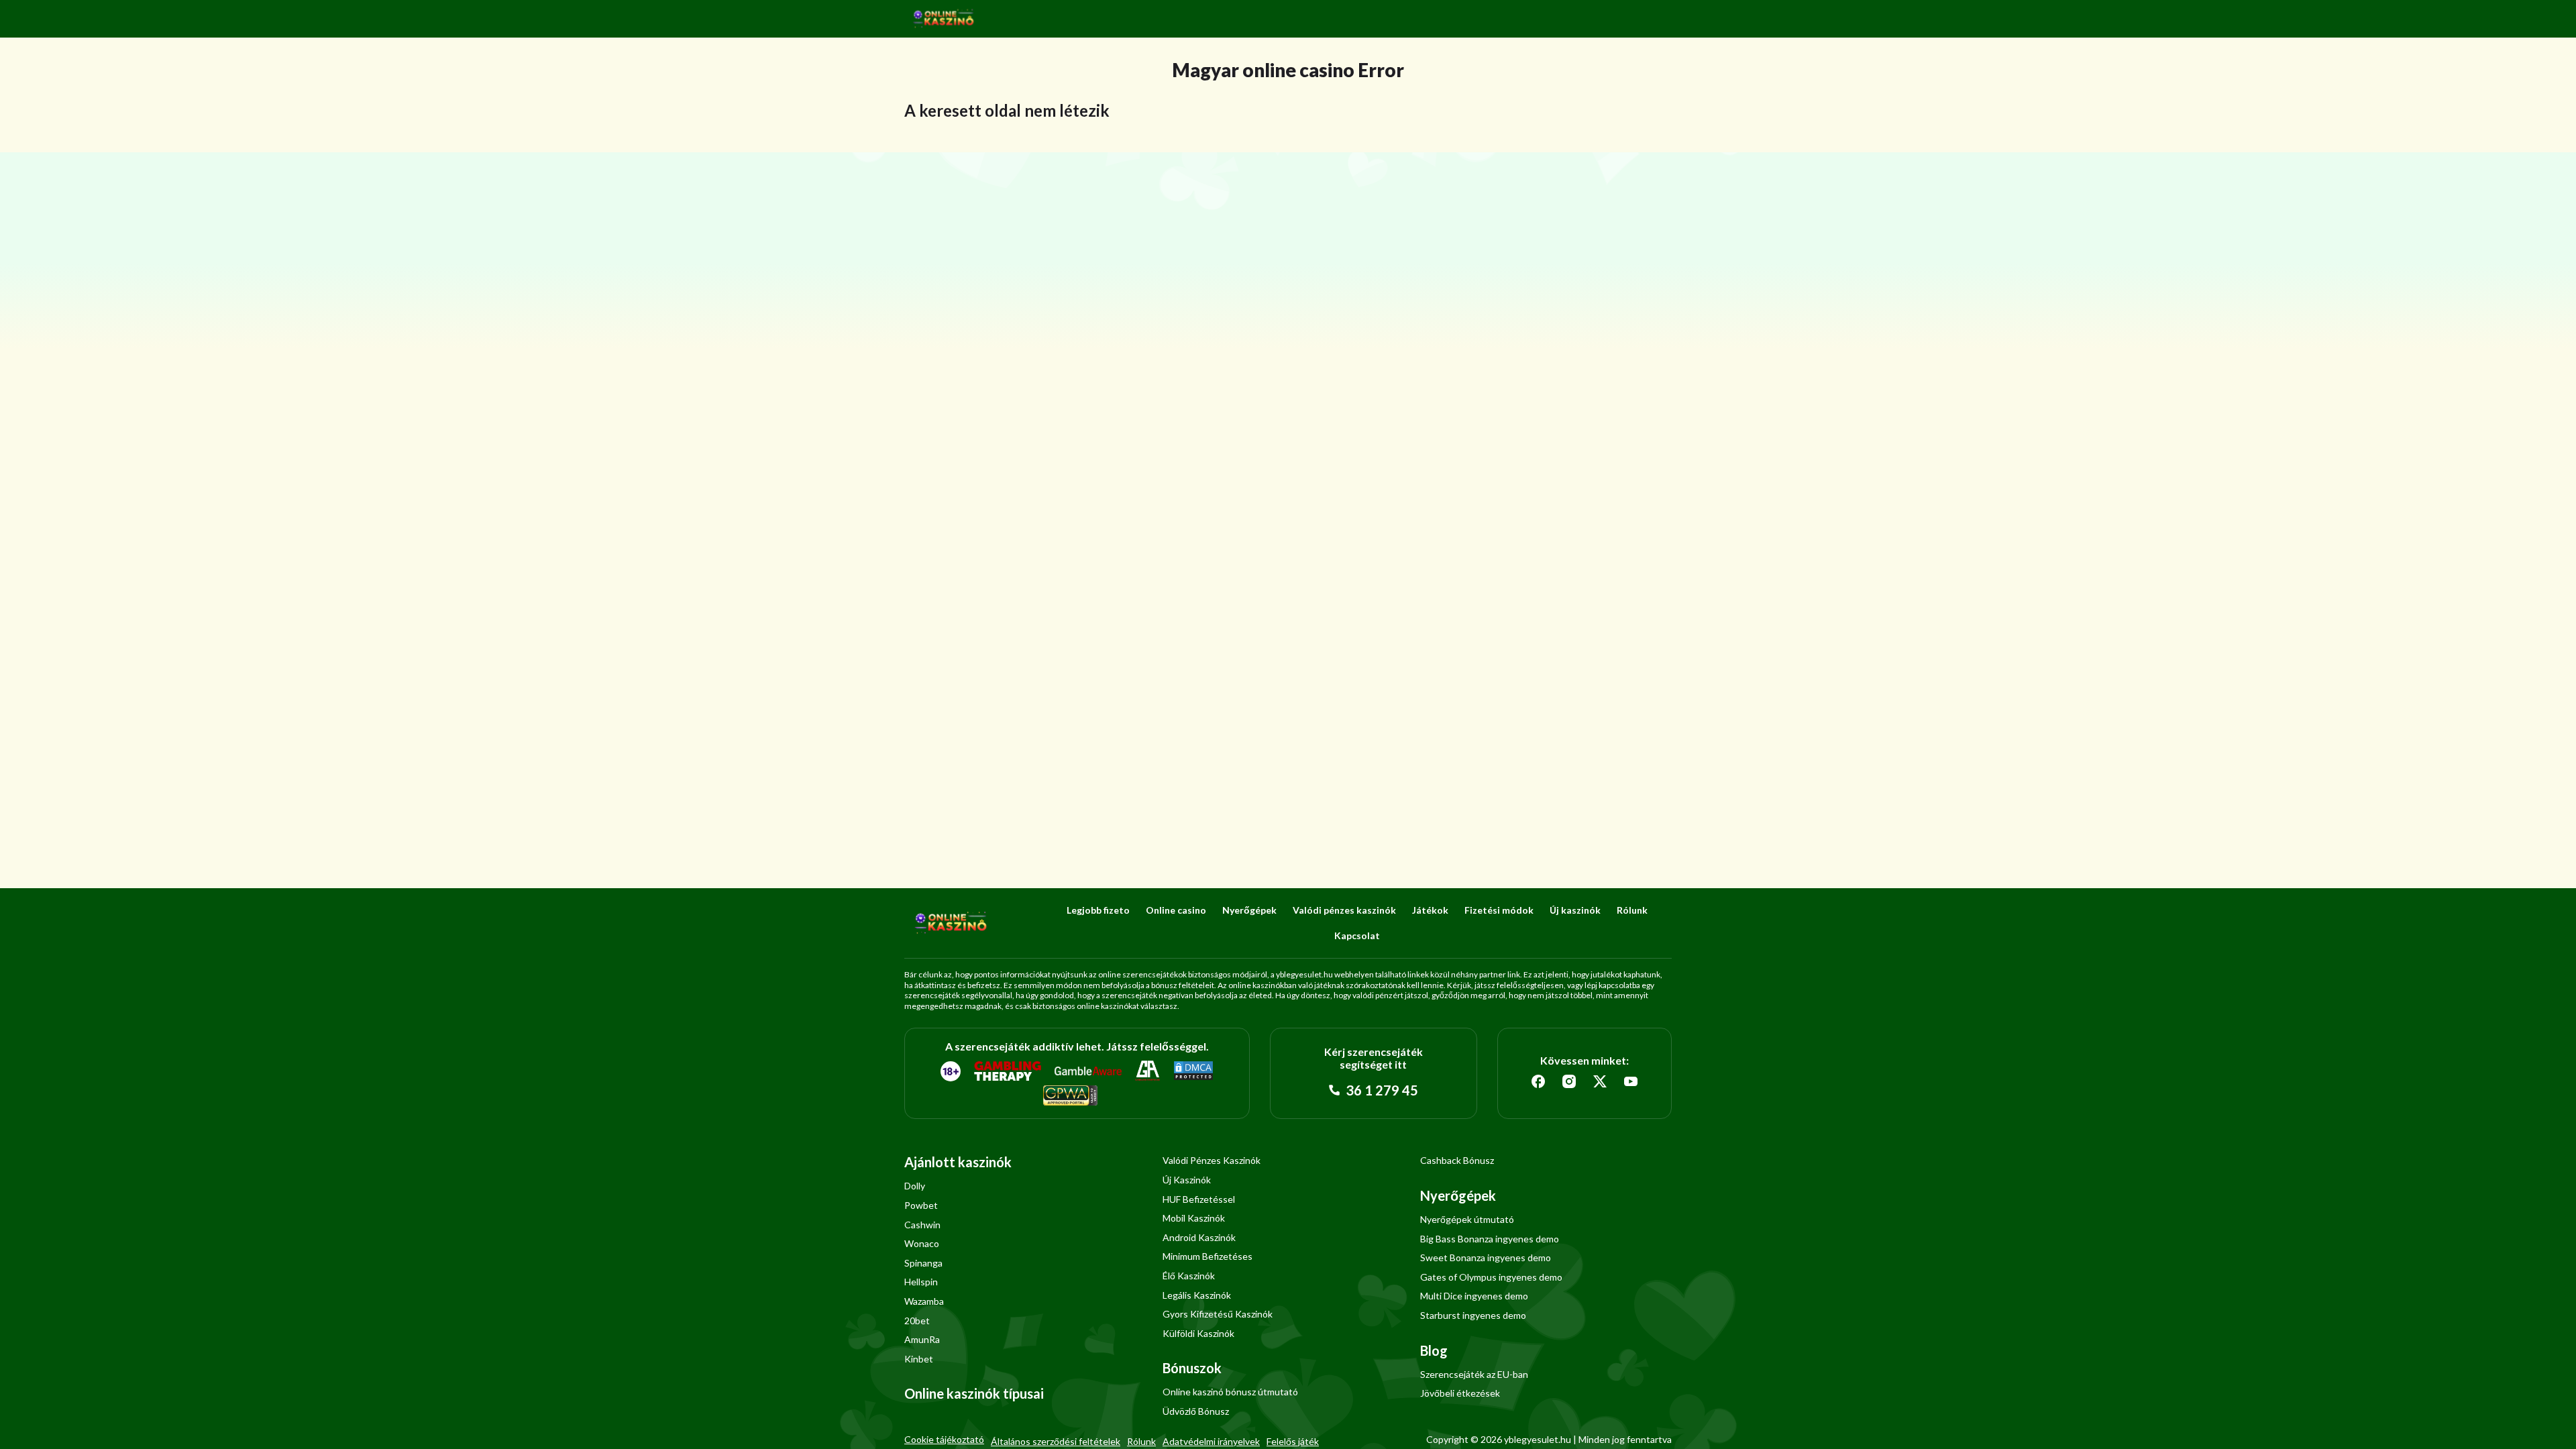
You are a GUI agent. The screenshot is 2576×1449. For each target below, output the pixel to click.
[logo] (944, 19)
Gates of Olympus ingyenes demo (1491, 1277)
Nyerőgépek (1249, 910)
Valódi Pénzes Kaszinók (1212, 1160)
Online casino (1176, 910)
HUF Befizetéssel (1199, 1199)
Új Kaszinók (1187, 1180)
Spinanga (923, 1263)
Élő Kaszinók (1189, 1276)
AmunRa (922, 1339)
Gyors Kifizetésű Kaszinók (1218, 1314)
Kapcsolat (1357, 935)
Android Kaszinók (1199, 1237)
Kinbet (919, 1359)
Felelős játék (1293, 1441)
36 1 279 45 (1381, 1090)
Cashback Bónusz (1457, 1160)
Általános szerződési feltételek (1056, 1441)
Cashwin (922, 1225)
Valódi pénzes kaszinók (1344, 910)
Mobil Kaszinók (1194, 1218)
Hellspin (921, 1282)
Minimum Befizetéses (1207, 1256)
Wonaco (922, 1243)
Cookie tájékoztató (944, 1439)
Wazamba (924, 1301)
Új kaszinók (1575, 910)
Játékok (1430, 910)
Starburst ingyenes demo (1473, 1315)
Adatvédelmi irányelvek (1211, 1441)
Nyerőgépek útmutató (1467, 1219)
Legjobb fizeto (1098, 910)
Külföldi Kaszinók (1198, 1333)
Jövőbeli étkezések (1460, 1393)
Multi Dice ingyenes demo (1474, 1296)
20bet (917, 1321)
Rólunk (1632, 910)
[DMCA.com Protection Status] (1193, 1071)
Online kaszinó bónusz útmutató (1230, 1392)
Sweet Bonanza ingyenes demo (1486, 1257)
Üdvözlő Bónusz (1196, 1411)
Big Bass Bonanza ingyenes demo (1490, 1239)
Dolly (915, 1186)
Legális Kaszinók (1197, 1295)
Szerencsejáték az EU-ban (1474, 1374)
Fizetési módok (1499, 910)
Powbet (921, 1205)
